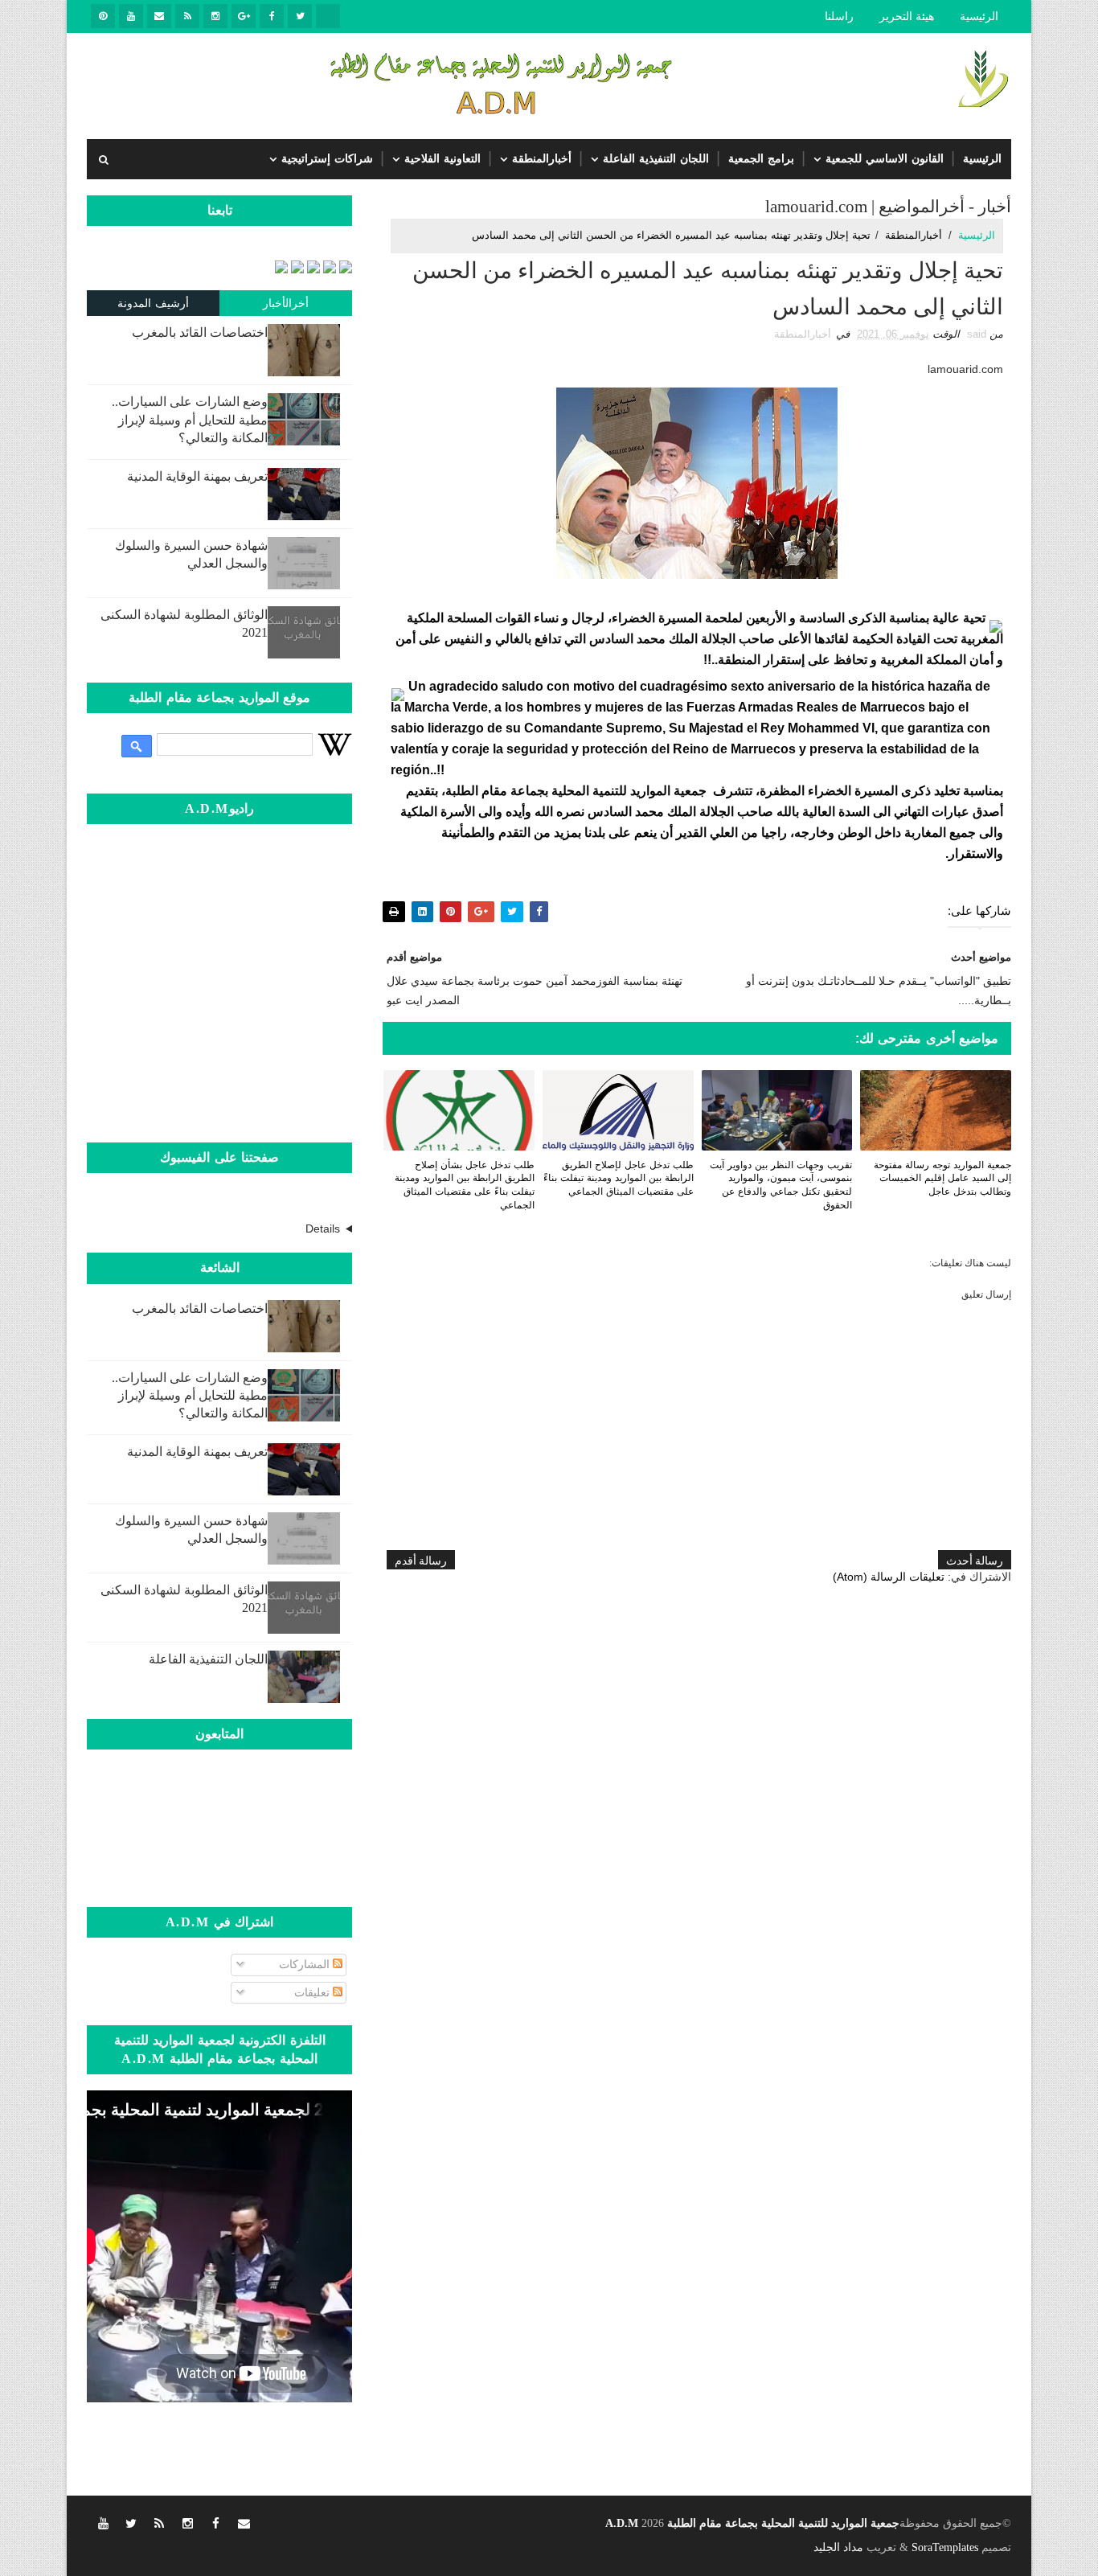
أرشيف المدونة (154, 303)
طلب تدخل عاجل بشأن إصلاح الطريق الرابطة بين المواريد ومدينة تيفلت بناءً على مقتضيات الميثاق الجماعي (465, 1185)
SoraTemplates (945, 2547)
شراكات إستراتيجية (327, 159)
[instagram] (215, 16)
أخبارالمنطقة (542, 159)
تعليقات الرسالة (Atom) (889, 1577)
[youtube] (131, 16)
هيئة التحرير (907, 16)
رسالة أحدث (975, 1559)
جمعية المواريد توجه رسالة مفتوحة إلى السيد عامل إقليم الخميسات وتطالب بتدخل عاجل (942, 1179)
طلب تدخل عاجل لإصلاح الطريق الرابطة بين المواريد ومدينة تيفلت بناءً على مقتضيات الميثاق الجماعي (619, 1179)
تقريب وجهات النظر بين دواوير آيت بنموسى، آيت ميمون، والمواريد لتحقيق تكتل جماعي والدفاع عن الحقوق (781, 1185)
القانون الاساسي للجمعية (885, 159)
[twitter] (300, 16)
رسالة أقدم (421, 1559)
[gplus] (244, 16)
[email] (159, 16)
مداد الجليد (838, 2547)
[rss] (187, 16)
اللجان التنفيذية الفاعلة (656, 159)
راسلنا (839, 16)
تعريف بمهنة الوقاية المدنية (197, 476)
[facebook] (272, 16)
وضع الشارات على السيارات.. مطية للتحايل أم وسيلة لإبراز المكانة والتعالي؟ (190, 420)
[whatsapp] (328, 16)
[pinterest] (103, 16)
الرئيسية (979, 16)
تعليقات (313, 1992)
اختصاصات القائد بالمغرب (200, 332)
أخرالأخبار (286, 303)
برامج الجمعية (761, 159)
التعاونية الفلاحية (442, 159)
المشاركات (306, 1964)
